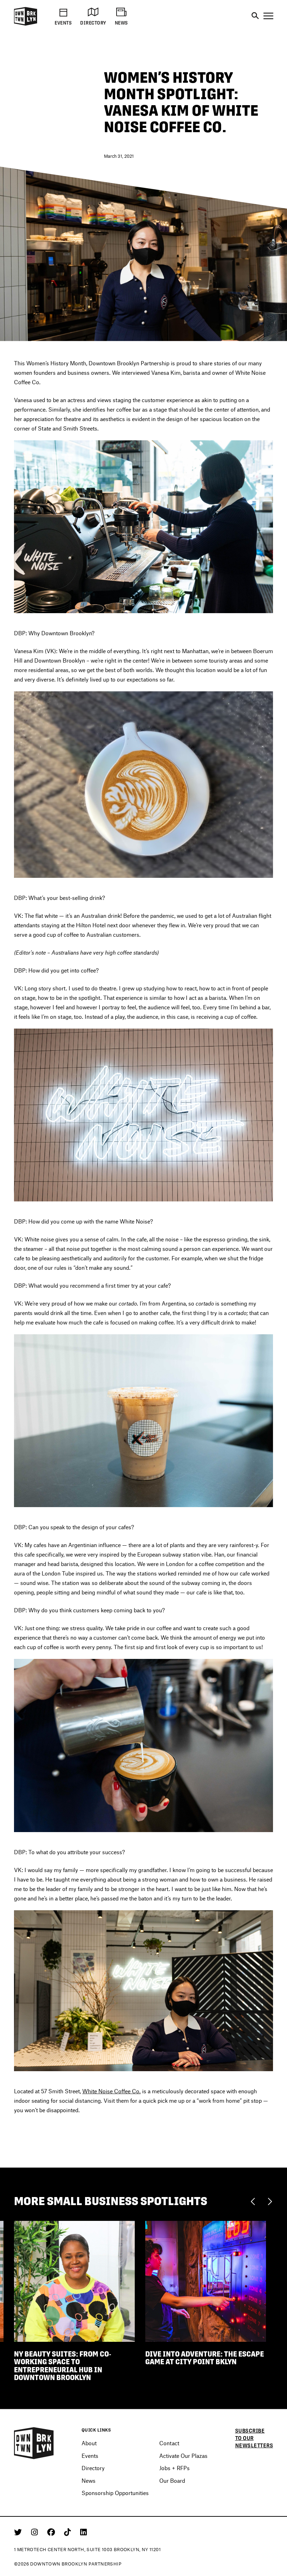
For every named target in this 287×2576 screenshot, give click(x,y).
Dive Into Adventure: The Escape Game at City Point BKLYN (205, 2358)
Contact (169, 2443)
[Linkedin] (83, 2532)
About (89, 2443)
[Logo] (26, 24)
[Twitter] (19, 2532)
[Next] (270, 2201)
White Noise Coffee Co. (111, 2091)
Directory (93, 2468)
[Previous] (255, 2201)
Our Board (172, 2480)
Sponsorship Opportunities (115, 2493)
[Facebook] (52, 2532)
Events (90, 2456)
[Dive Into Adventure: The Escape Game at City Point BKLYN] (206, 2281)
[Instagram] (36, 2532)
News (89, 2480)
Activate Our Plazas (183, 2456)
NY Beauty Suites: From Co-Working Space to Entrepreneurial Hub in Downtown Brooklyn (63, 2366)
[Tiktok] (69, 2532)
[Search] (255, 16)
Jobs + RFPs (174, 2468)
